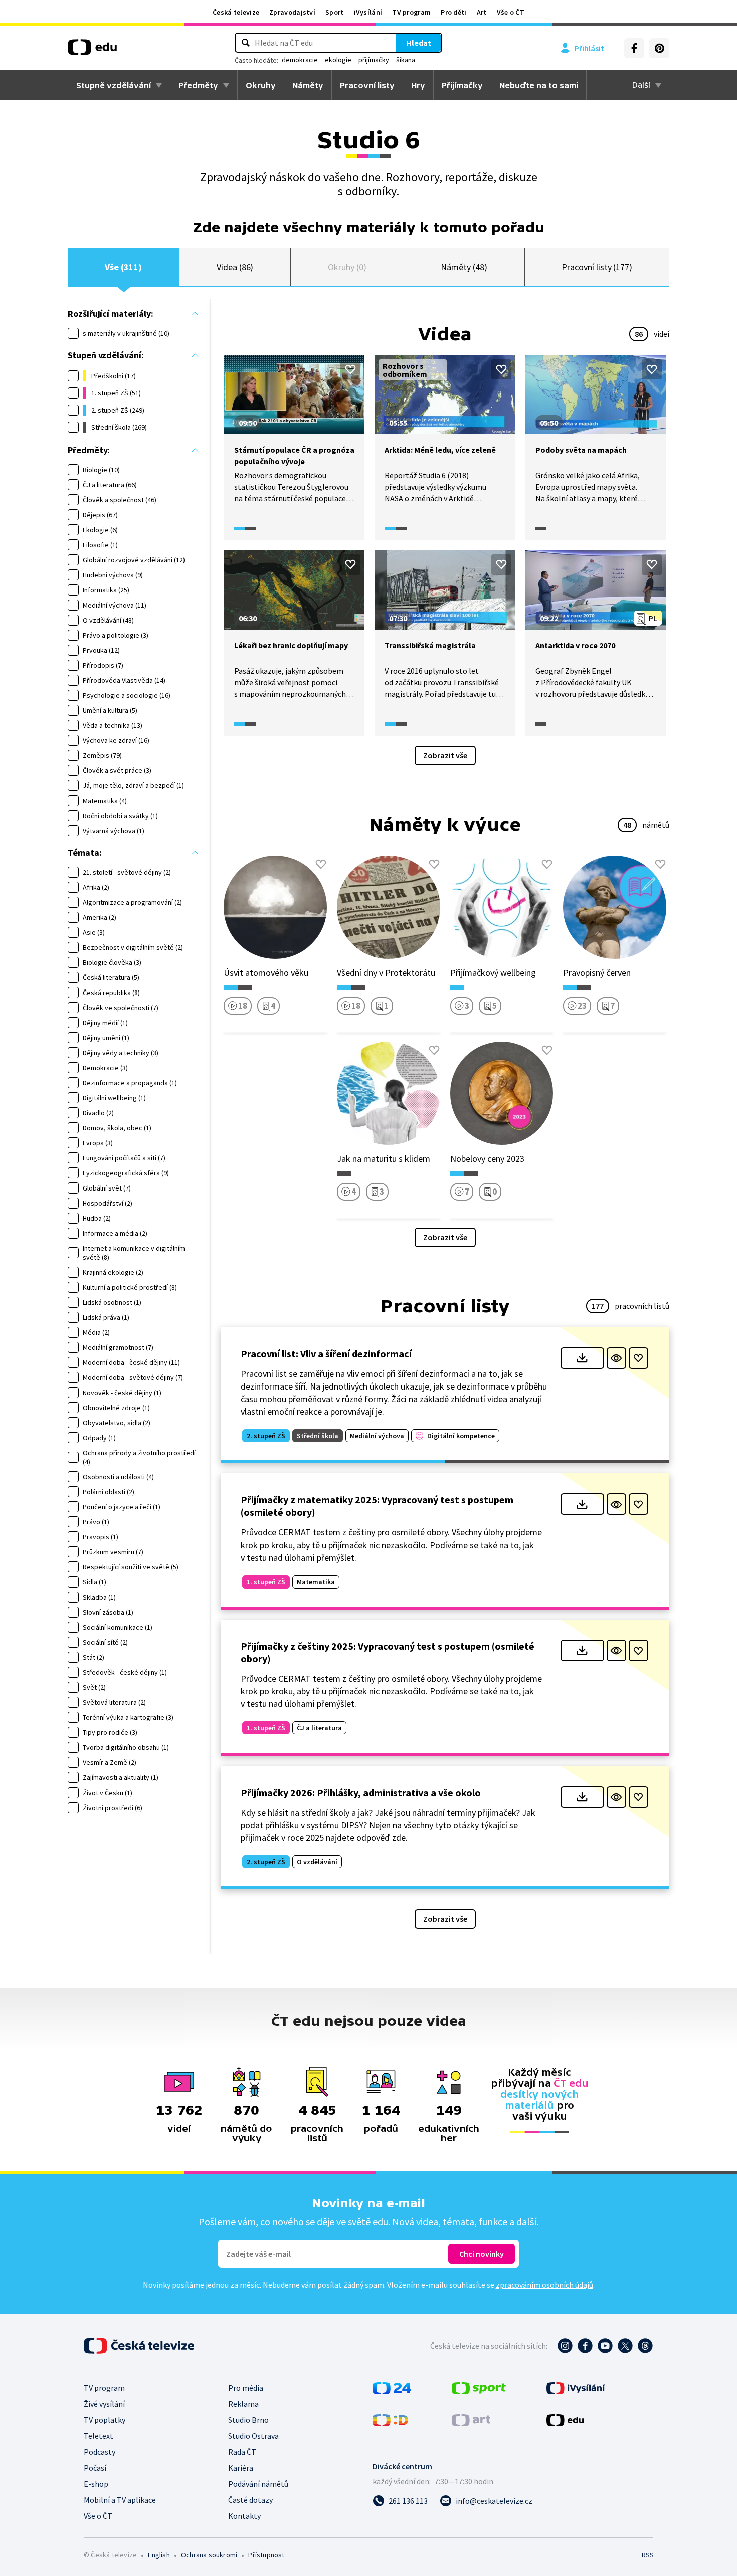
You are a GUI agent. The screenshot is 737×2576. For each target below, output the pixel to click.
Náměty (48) (464, 267)
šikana (406, 60)
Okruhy (261, 85)
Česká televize (236, 12)
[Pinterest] (659, 48)
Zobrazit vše (445, 755)
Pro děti (453, 12)
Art (482, 12)
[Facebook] (634, 48)
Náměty (308, 85)
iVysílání (368, 12)
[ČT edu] (92, 51)
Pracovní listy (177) (597, 267)
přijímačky (374, 60)
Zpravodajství (292, 12)
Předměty (198, 85)
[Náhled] (616, 1358)
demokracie (300, 60)
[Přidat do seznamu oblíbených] (350, 369)
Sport (335, 12)
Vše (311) (123, 267)
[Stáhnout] (582, 1358)
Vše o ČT (511, 12)
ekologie (338, 60)
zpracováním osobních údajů (544, 2285)
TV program (411, 12)
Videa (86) (235, 267)
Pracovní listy (367, 85)
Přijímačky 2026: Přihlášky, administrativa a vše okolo (361, 1792)
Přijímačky (462, 85)
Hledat (419, 43)
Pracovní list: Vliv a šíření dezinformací (326, 1354)
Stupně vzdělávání (114, 85)
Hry (418, 85)
